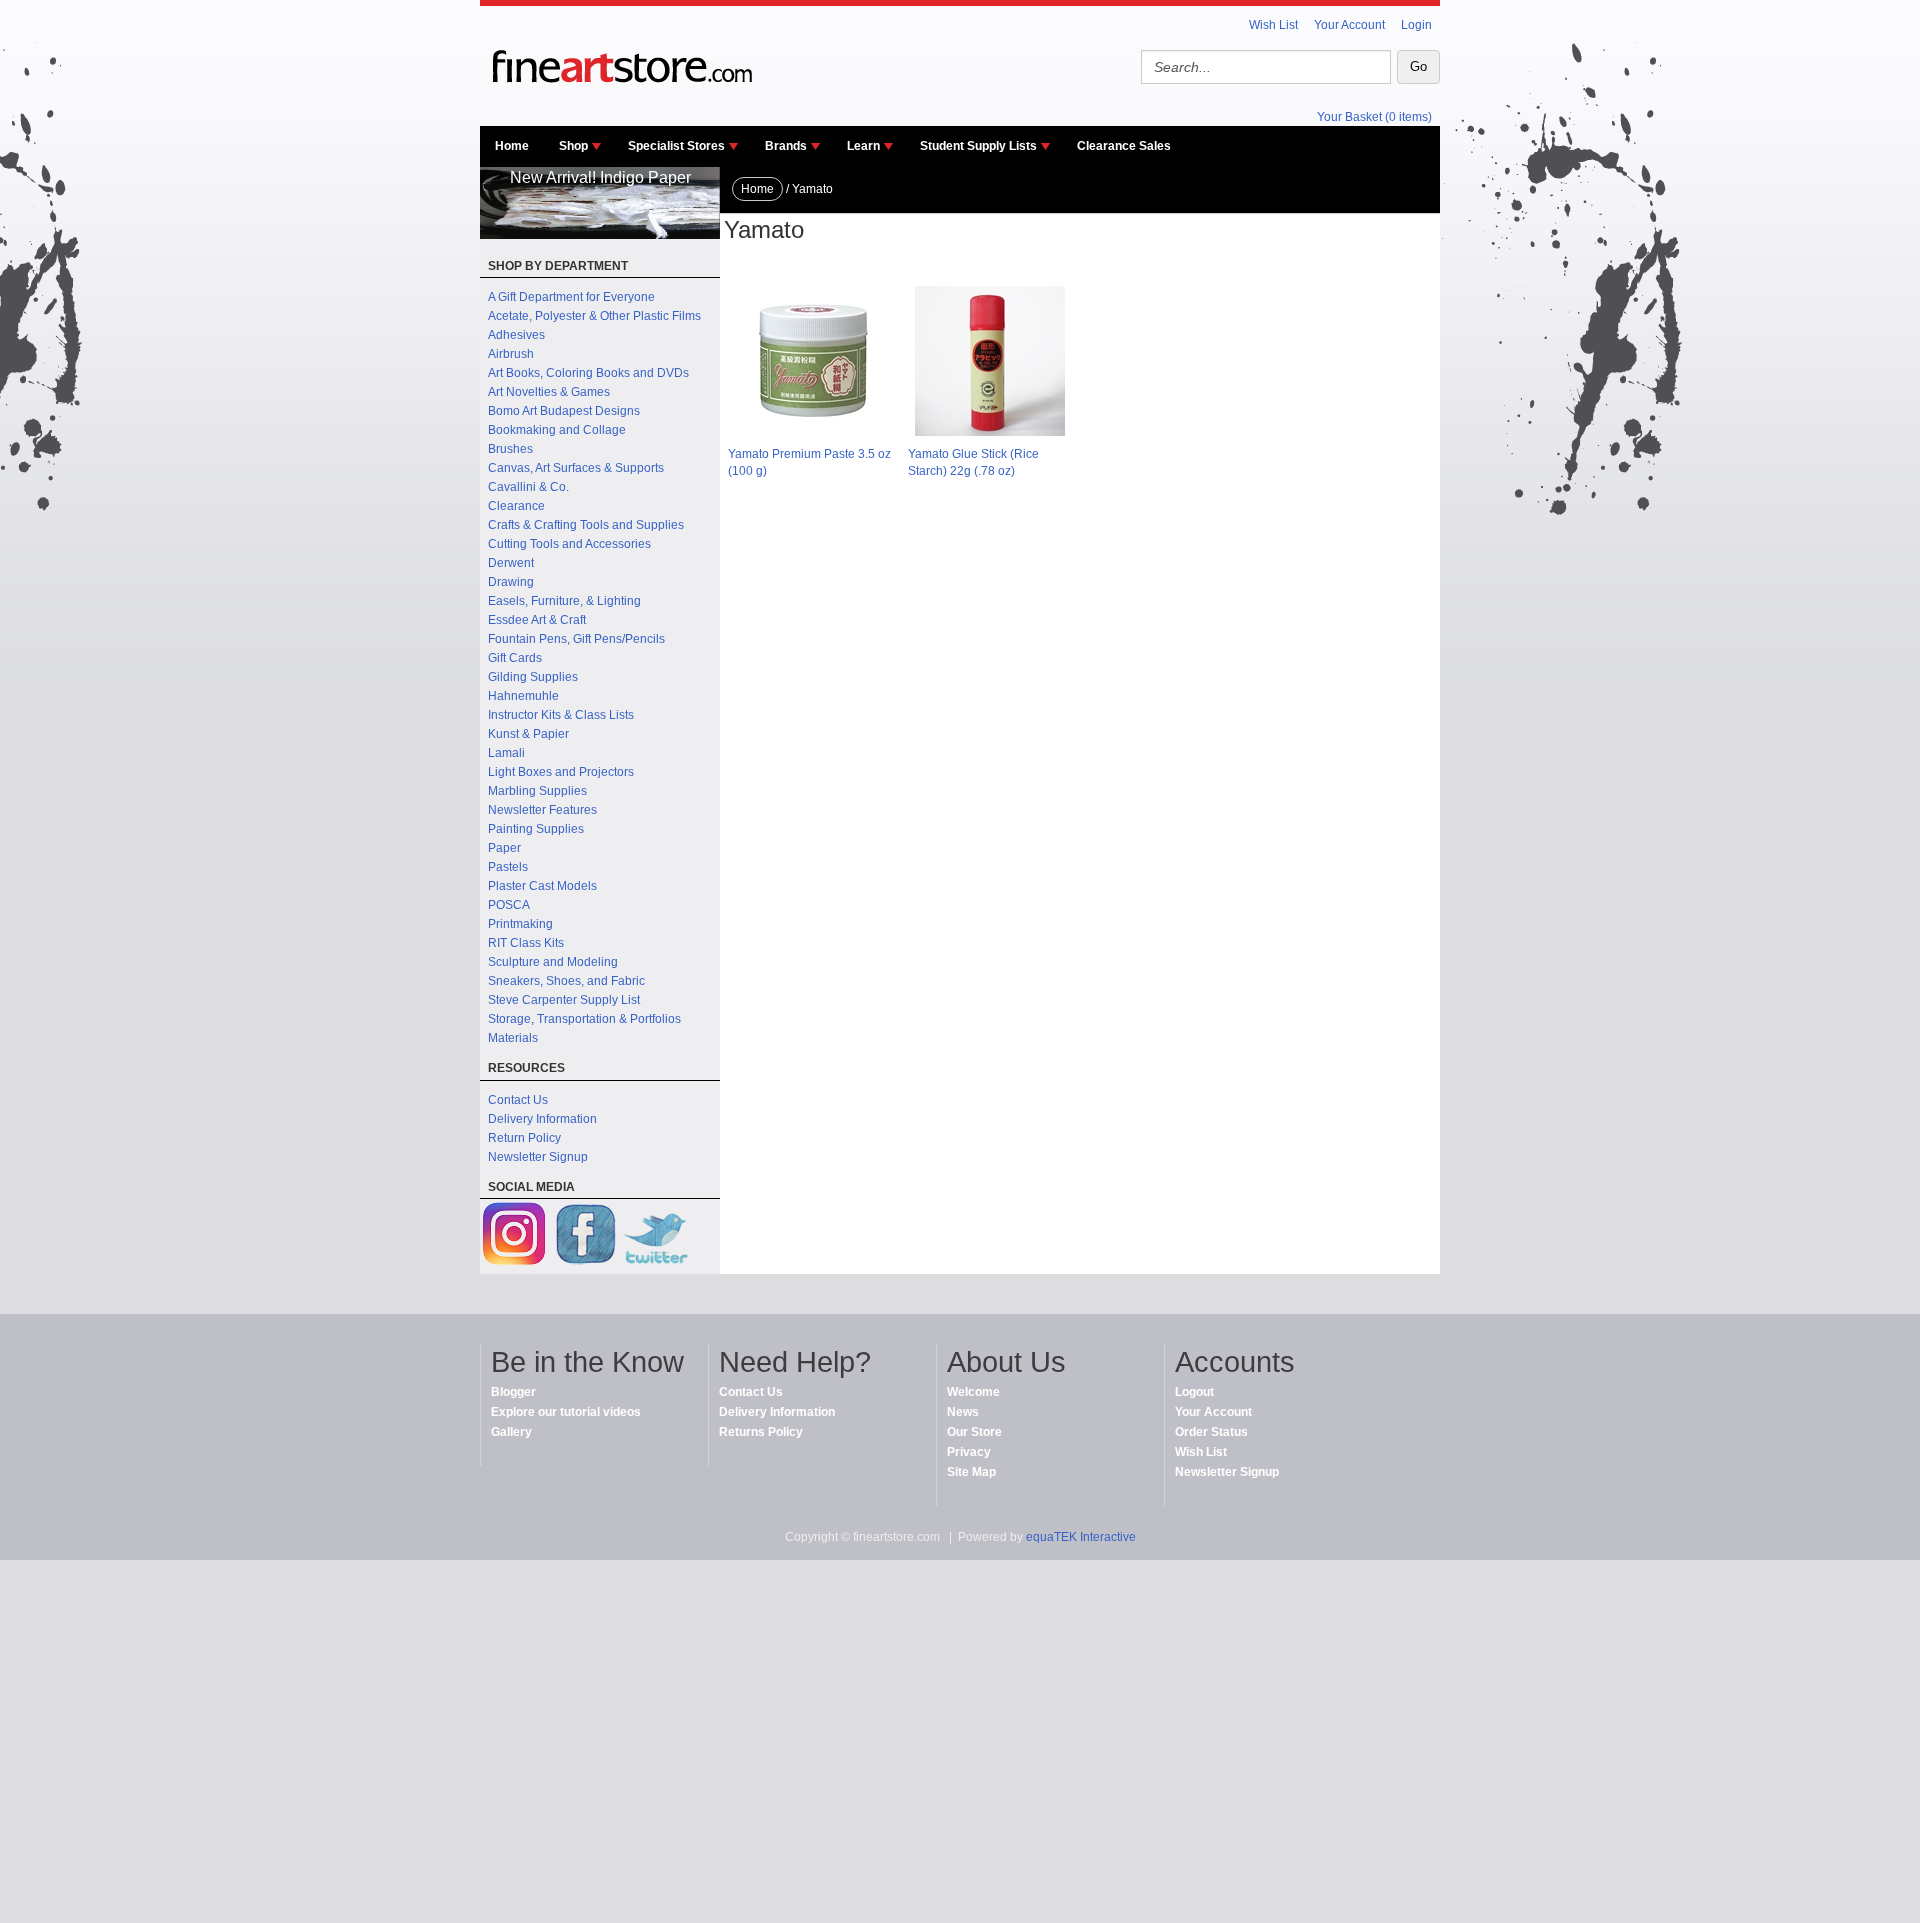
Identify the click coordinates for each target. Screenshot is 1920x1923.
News (963, 1412)
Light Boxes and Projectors (561, 772)
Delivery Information (542, 1119)
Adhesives (516, 335)
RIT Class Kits (526, 943)
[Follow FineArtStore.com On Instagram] (515, 1236)
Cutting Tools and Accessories (569, 544)
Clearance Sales (1124, 146)
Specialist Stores (676, 146)
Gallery (511, 1432)
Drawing (511, 582)
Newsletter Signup (538, 1157)
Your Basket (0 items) (1374, 117)
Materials (513, 1038)
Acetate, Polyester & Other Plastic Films (594, 316)
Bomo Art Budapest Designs (564, 411)
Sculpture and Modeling (553, 962)
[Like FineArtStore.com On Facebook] (585, 1236)
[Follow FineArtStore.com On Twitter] (655, 1236)
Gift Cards (515, 658)
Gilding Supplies (533, 677)
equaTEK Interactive (1081, 1537)
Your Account (1349, 25)
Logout (1194, 1392)
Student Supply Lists (978, 146)
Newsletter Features (542, 810)
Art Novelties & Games (549, 392)
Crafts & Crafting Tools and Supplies (586, 525)
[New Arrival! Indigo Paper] (600, 235)
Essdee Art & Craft (537, 620)
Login (1416, 25)
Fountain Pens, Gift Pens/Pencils (576, 639)
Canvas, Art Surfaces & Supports (576, 468)
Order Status (1211, 1432)
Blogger (513, 1392)
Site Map (971, 1472)
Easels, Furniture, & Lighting (564, 601)
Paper (504, 848)
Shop (573, 146)
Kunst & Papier (528, 734)
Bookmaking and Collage (557, 430)
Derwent (511, 563)
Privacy (969, 1452)
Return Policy (524, 1138)
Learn (863, 146)
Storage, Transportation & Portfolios (584, 1019)
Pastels (508, 867)
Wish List (1273, 25)
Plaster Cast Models (542, 886)
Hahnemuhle (523, 696)
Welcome (973, 1392)
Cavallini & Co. (528, 487)
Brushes (510, 449)
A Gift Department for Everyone (571, 297)
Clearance (516, 506)
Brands (786, 146)
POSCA (509, 905)
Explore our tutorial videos (566, 1412)
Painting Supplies (536, 829)
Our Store (974, 1432)
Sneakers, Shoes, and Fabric (566, 981)
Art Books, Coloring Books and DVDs (588, 373)
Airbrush (511, 354)
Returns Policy (761, 1432)
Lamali (506, 753)
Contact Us (518, 1100)
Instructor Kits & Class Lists (561, 715)
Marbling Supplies (537, 791)
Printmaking (520, 924)
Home (512, 146)
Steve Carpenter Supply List (564, 1000)
